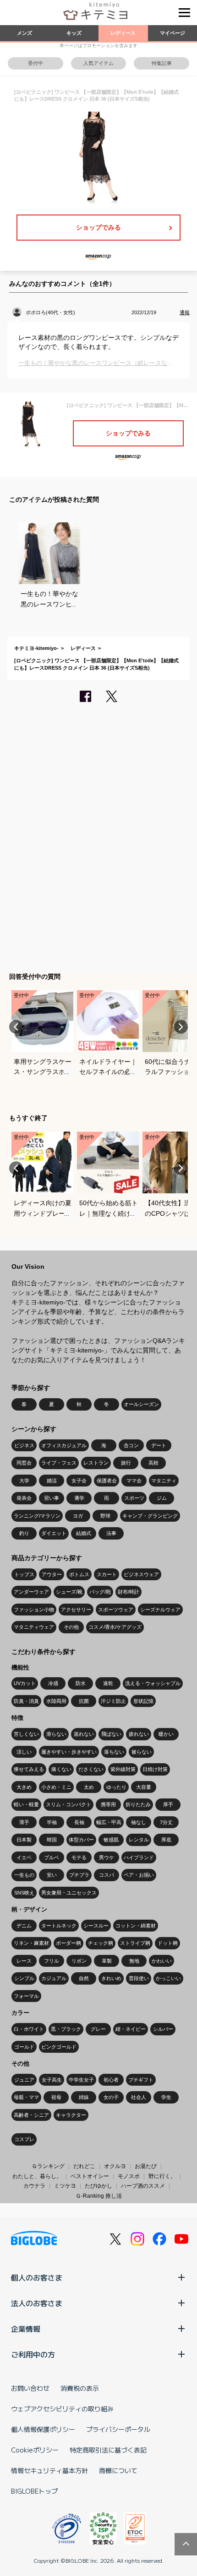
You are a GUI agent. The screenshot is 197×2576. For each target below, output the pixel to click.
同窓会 (24, 1463)
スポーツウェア (116, 1610)
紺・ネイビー (131, 2029)
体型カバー (81, 1840)
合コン (131, 1445)
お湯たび (146, 2166)
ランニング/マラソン (37, 1516)
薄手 (24, 1822)
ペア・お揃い (139, 1875)
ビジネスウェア (141, 1574)
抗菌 (84, 1701)
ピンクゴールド (59, 2047)
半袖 (52, 1822)
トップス (24, 1574)
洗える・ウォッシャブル (153, 1683)
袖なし (139, 1822)
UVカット (25, 1683)
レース (24, 1961)
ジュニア (24, 2080)
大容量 (144, 1787)
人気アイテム (98, 63)
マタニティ (164, 1481)
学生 (166, 2097)
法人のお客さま (37, 2303)
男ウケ (107, 1857)
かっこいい (168, 1978)
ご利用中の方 (33, 2354)
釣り (24, 1533)
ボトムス (79, 1574)
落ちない (114, 1752)
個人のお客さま (37, 2277)
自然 (84, 1978)
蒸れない (84, 1734)
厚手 (168, 1804)
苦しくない (26, 1734)
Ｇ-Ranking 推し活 (99, 2196)
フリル (52, 1961)
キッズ (74, 33)
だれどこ (84, 2166)
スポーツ (134, 1498)
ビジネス (24, 1445)
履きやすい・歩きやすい (69, 1752)
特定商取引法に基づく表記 (108, 2450)
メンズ (25, 33)
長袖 (79, 1822)
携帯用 (108, 1804)
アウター (52, 1574)
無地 (134, 1961)
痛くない (61, 1769)
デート (159, 1445)
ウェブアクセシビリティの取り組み (62, 2409)
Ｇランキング (48, 2166)
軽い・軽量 (26, 1804)
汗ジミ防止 (113, 1701)
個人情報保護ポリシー (43, 2429)
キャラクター (71, 2115)
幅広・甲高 (109, 1822)
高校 (153, 1463)
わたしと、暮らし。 (37, 2176)
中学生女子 (81, 2080)
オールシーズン (141, 1404)
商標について (118, 2470)
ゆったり (116, 1787)
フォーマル (26, 1996)
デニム (24, 1926)
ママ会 (134, 1481)
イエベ (24, 1857)
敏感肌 (111, 1840)
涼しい (24, 1752)
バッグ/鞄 (100, 1592)
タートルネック (59, 1926)
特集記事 (162, 63)
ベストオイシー (90, 2176)
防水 (81, 1683)
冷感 (53, 1683)
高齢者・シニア (31, 2115)
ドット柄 (168, 1943)
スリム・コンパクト (68, 1804)
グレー (98, 2029)
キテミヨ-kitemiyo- (36, 648)
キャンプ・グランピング (150, 1516)
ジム (162, 1498)
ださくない (91, 1769)
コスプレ (24, 2139)
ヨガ (78, 1516)
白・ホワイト (29, 2029)
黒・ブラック (66, 2029)
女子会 (79, 1481)
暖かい (166, 1734)
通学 (79, 1498)
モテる (79, 1857)
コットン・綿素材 (136, 1926)
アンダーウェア (31, 1592)
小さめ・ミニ (56, 1787)
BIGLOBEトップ (34, 2491)
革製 (107, 1961)
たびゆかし (98, 2186)
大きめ (24, 1787)
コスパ (107, 1875)
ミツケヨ (65, 2186)
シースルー (96, 1926)
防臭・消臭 (26, 1701)
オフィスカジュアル (64, 1445)
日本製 (24, 1840)
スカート (107, 1574)
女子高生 (52, 2080)
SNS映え (24, 1893)
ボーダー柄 (68, 1943)
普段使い (139, 1978)
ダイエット (54, 1533)
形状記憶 (143, 1701)
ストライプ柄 (135, 1943)
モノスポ (129, 2176)
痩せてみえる (29, 1769)
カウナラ (34, 2186)
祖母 (56, 2097)
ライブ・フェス (59, 1463)
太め (89, 1787)
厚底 (166, 1840)
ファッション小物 (34, 1610)
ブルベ (52, 1857)
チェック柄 (101, 1943)
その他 (71, 1627)
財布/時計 (129, 1592)
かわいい (162, 1961)
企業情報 (26, 2329)
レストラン (96, 1463)
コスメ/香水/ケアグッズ (115, 1627)
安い (52, 1875)
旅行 (126, 1463)
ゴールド (24, 2047)
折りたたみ (138, 1804)
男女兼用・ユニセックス (69, 1893)
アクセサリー (76, 1610)
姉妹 (84, 2097)
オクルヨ (115, 2166)
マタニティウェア (34, 1627)
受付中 (36, 63)
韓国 (52, 1840)
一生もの (24, 1875)
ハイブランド (139, 1857)
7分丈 (166, 1822)
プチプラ (79, 1875)
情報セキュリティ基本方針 (49, 2470)
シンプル (24, 1978)
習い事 (52, 1498)
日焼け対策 (155, 1769)
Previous (16, 1027)
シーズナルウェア (160, 1610)
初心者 (111, 2080)
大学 (24, 1481)
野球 (105, 1516)
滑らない (56, 1734)
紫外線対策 (123, 1769)
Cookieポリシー (35, 2450)
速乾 (108, 1683)
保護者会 (107, 1481)
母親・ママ (26, 2097)
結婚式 (84, 1533)
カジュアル (54, 1978)
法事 (111, 1533)
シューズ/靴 (69, 1592)
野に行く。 (162, 2176)
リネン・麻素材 (31, 1943)
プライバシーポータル (118, 2429)
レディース (123, 33)
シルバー (163, 2029)
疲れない (139, 1734)
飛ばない (111, 1734)
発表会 (24, 1498)
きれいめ (111, 1978)
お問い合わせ (30, 2388)
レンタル (139, 1840)
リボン (79, 1961)
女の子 (111, 2097)
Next (181, 1027)
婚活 (52, 1481)
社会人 (139, 2097)
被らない (142, 1752)
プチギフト (141, 2080)
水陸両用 (56, 1701)
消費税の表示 (80, 2388)
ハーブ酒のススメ (143, 2186)
